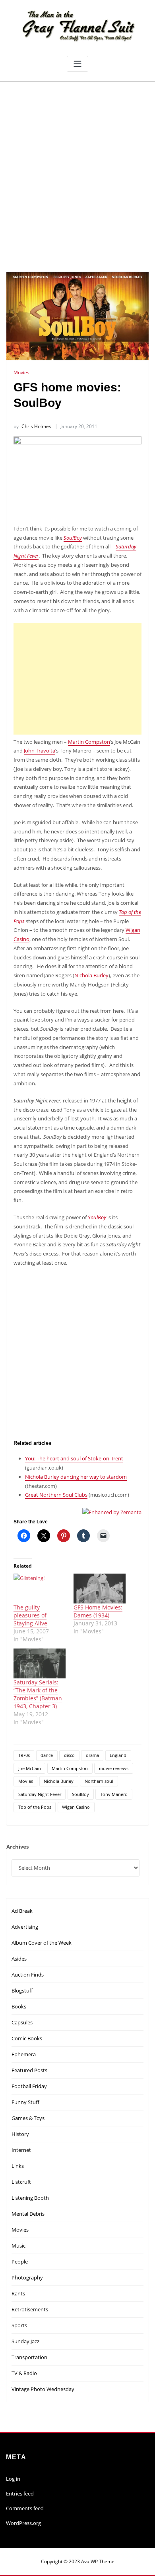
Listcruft (21, 2182)
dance (47, 1755)
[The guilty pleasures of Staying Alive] (40, 1589)
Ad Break (22, 1911)
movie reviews (114, 1768)
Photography (27, 2277)
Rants (18, 2293)
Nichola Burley (91, 975)
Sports (19, 2325)
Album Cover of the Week (42, 1943)
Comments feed (25, 2508)
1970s (24, 1755)
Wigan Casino (76, 1807)
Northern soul (99, 1781)
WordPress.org (23, 2523)
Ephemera (24, 2054)
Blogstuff (22, 1990)
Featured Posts (29, 2070)
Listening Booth (30, 2198)
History (20, 2134)
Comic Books (27, 2038)
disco (69, 1755)
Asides (19, 1959)
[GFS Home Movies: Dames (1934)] (100, 1589)
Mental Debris (28, 2214)
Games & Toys (28, 2118)
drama (92, 1755)
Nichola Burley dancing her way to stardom (76, 1477)
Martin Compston (89, 742)
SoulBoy (73, 538)
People (20, 2262)
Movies (21, 372)
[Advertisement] (77, 164)
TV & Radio (24, 2373)
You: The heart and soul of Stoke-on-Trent (74, 1458)
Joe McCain (30, 1768)
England (118, 1755)
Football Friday (29, 2086)
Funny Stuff (25, 2102)
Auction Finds (28, 1975)
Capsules (22, 2022)
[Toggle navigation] (77, 64)
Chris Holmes (32, 426)
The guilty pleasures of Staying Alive (30, 1615)
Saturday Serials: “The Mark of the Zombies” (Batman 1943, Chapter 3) (38, 1694)
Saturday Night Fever (40, 1794)
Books (19, 2006)
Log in (13, 2479)
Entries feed (20, 2493)
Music (18, 2246)
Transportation (29, 2357)
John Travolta (40, 751)
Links (18, 2166)
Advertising (25, 1927)
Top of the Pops (35, 1807)
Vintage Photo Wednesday (43, 2389)
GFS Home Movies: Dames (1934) (98, 1611)
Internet (21, 2150)
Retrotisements (30, 2309)
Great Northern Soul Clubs (56, 1495)
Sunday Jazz (25, 2341)
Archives (17, 1847)
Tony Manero (114, 1794)
